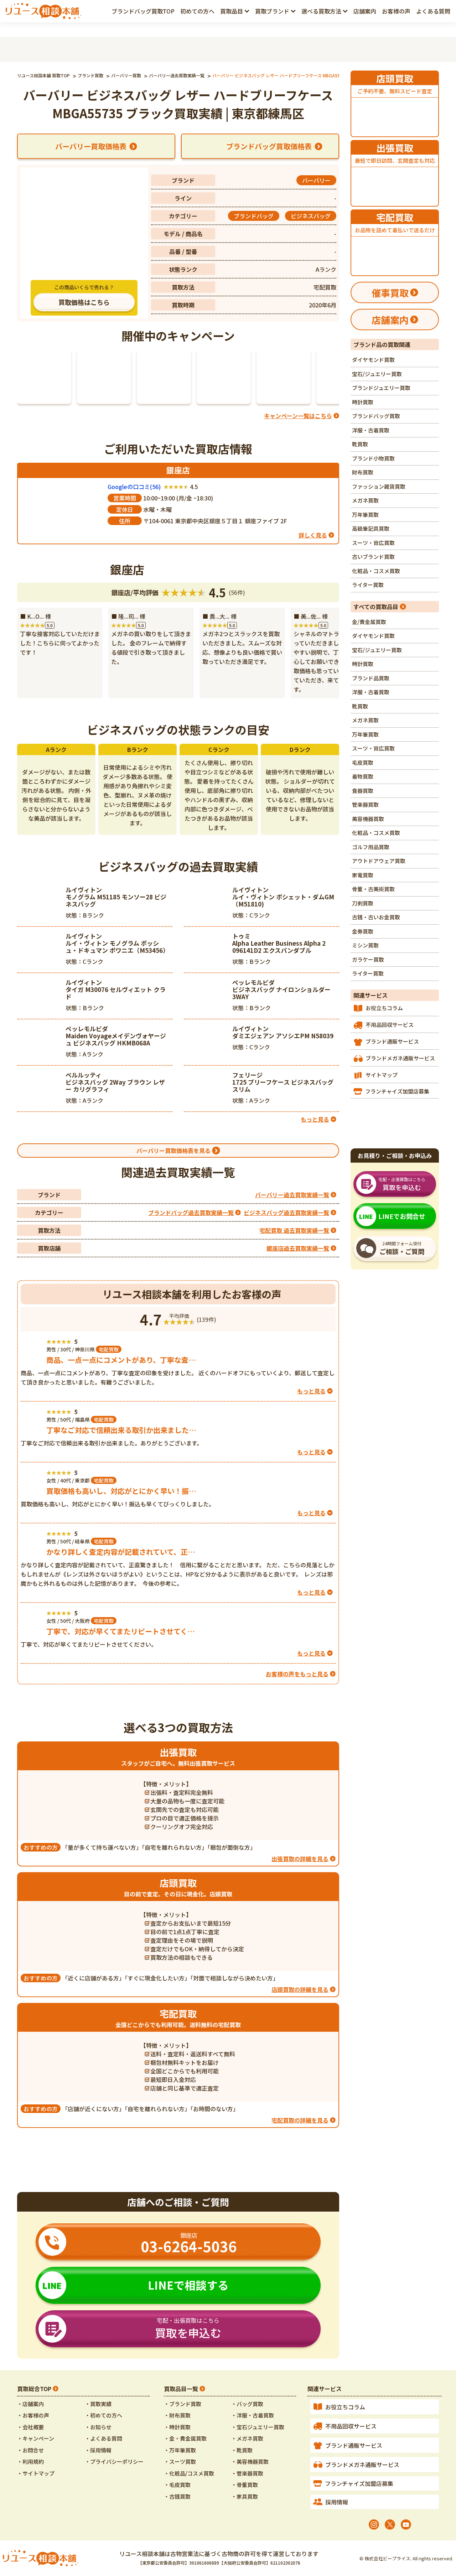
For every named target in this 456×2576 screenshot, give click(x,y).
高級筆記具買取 (371, 528)
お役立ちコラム (384, 1008)
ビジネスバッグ (311, 216)
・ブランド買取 (183, 2404)
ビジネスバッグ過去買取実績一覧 (286, 1212)
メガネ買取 (365, 500)
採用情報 (337, 2502)
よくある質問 (433, 11)
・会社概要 (30, 2427)
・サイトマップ (36, 2473)
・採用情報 (98, 2450)
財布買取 (363, 472)
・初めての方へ (103, 2415)
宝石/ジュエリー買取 (377, 374)
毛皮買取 (363, 762)
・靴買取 (242, 2450)
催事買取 (390, 293)
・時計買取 (177, 2427)
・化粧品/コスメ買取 (189, 2473)
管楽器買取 (365, 804)
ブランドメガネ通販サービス (400, 1058)
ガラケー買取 (368, 959)
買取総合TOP (34, 2389)
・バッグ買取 (247, 2404)
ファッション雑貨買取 (379, 486)
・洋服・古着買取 (253, 2415)
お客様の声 (396, 11)
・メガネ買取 (247, 2438)
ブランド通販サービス (392, 1041)
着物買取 (363, 776)
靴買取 (360, 444)
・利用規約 (30, 2461)
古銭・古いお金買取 (376, 917)
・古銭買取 (177, 2496)
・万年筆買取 (180, 2450)
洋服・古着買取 (371, 430)
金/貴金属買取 (369, 622)
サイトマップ (382, 1075)
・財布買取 (177, 2415)
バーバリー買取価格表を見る (173, 1151)
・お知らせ (98, 2427)
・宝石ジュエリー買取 (258, 2427)
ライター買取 (368, 585)
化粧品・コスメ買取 (376, 571)
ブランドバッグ (254, 216)
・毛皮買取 (177, 2485)
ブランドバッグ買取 (376, 416)
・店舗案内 (30, 2404)
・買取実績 (98, 2404)
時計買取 (363, 402)
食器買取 (363, 791)
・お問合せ (30, 2450)
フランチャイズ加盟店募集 (397, 1091)
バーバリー (316, 180)
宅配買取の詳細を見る (300, 2120)
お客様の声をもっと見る (297, 1674)
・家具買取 (245, 2496)
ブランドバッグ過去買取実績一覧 (191, 1212)
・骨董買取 (245, 2485)
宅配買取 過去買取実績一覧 (294, 1230)
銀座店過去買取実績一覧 (298, 1248)
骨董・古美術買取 (373, 889)
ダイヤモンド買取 (373, 360)
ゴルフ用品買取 (371, 847)
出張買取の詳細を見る (300, 1859)
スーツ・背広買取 (373, 543)
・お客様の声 (33, 2415)
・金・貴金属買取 (185, 2438)
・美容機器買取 (250, 2461)
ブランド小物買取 (373, 458)
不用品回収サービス (390, 1025)
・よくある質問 (103, 2438)
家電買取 (363, 875)
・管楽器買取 (247, 2473)
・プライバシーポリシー (114, 2461)
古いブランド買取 (373, 557)
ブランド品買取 (371, 678)
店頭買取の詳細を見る (300, 1989)
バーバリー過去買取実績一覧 (292, 1195)
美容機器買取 (368, 819)
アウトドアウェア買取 (379, 861)
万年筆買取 (365, 515)
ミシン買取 (365, 945)
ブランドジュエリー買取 (381, 388)
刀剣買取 (363, 903)
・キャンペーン (36, 2438)
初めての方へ (197, 11)
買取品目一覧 (181, 2389)
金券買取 (363, 931)
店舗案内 (365, 11)
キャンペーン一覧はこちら (298, 416)
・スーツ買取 (180, 2461)
